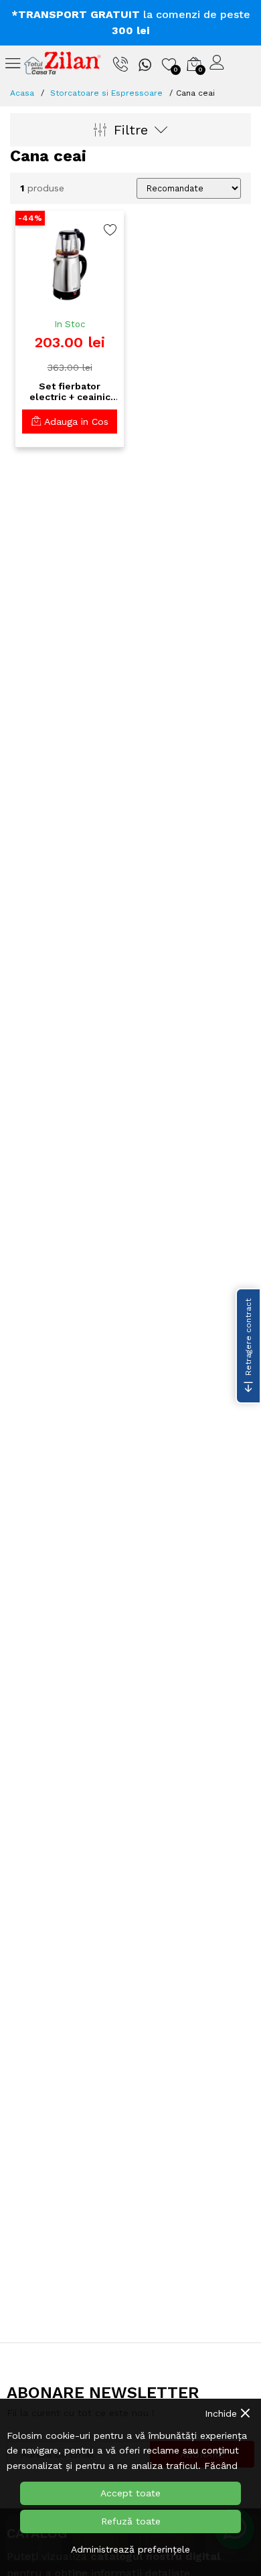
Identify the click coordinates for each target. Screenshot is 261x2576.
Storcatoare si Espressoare (106, 93)
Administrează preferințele (130, 2549)
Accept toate (130, 2493)
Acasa (22, 93)
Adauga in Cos (75, 422)
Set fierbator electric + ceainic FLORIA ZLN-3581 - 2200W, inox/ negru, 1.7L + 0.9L (70, 392)
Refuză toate (131, 2521)
